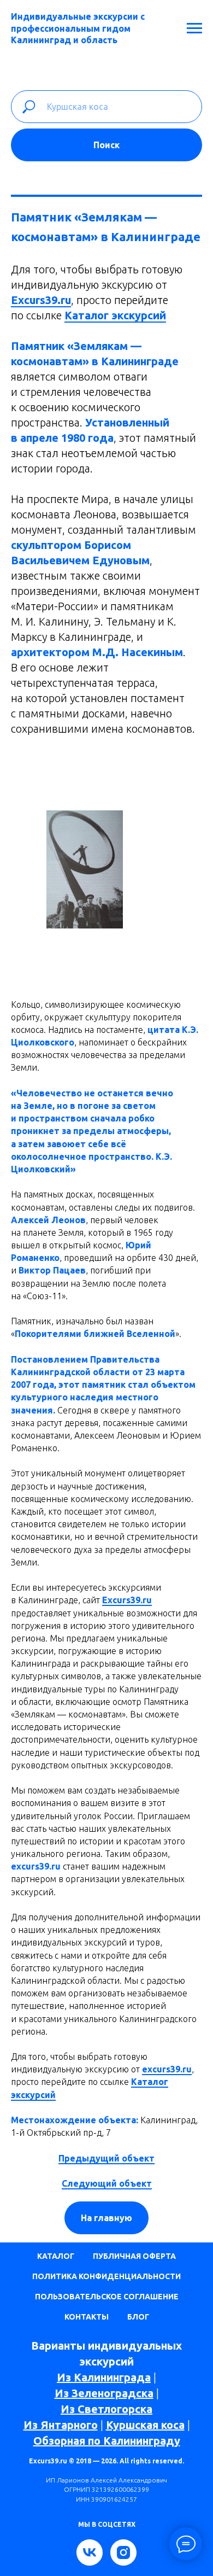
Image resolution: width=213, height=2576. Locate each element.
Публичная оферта (134, 2256)
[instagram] (123, 2552)
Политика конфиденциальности (106, 2276)
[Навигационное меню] (194, 28)
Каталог (56, 2256)
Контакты (87, 2317)
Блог (138, 2317)
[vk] (90, 2552)
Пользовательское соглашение (107, 2297)
